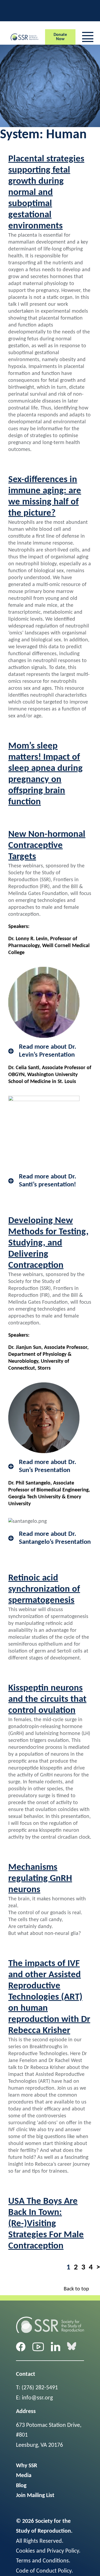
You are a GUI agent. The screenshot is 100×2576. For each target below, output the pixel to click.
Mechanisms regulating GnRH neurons (40, 1879)
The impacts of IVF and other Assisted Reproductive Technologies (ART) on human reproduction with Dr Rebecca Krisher (49, 1997)
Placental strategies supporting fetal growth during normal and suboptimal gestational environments (46, 193)
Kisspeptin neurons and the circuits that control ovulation (47, 1699)
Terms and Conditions (42, 2561)
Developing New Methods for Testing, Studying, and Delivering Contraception (48, 1243)
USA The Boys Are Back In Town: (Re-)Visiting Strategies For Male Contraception (46, 2224)
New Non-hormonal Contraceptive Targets (47, 846)
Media (24, 2476)
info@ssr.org (37, 2398)
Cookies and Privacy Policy (47, 2551)
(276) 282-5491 (40, 2388)
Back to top (76, 2289)
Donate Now (60, 37)
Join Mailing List (35, 2496)
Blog (21, 2486)
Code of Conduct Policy (44, 2571)
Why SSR (27, 2466)
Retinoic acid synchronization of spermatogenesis (44, 1589)
